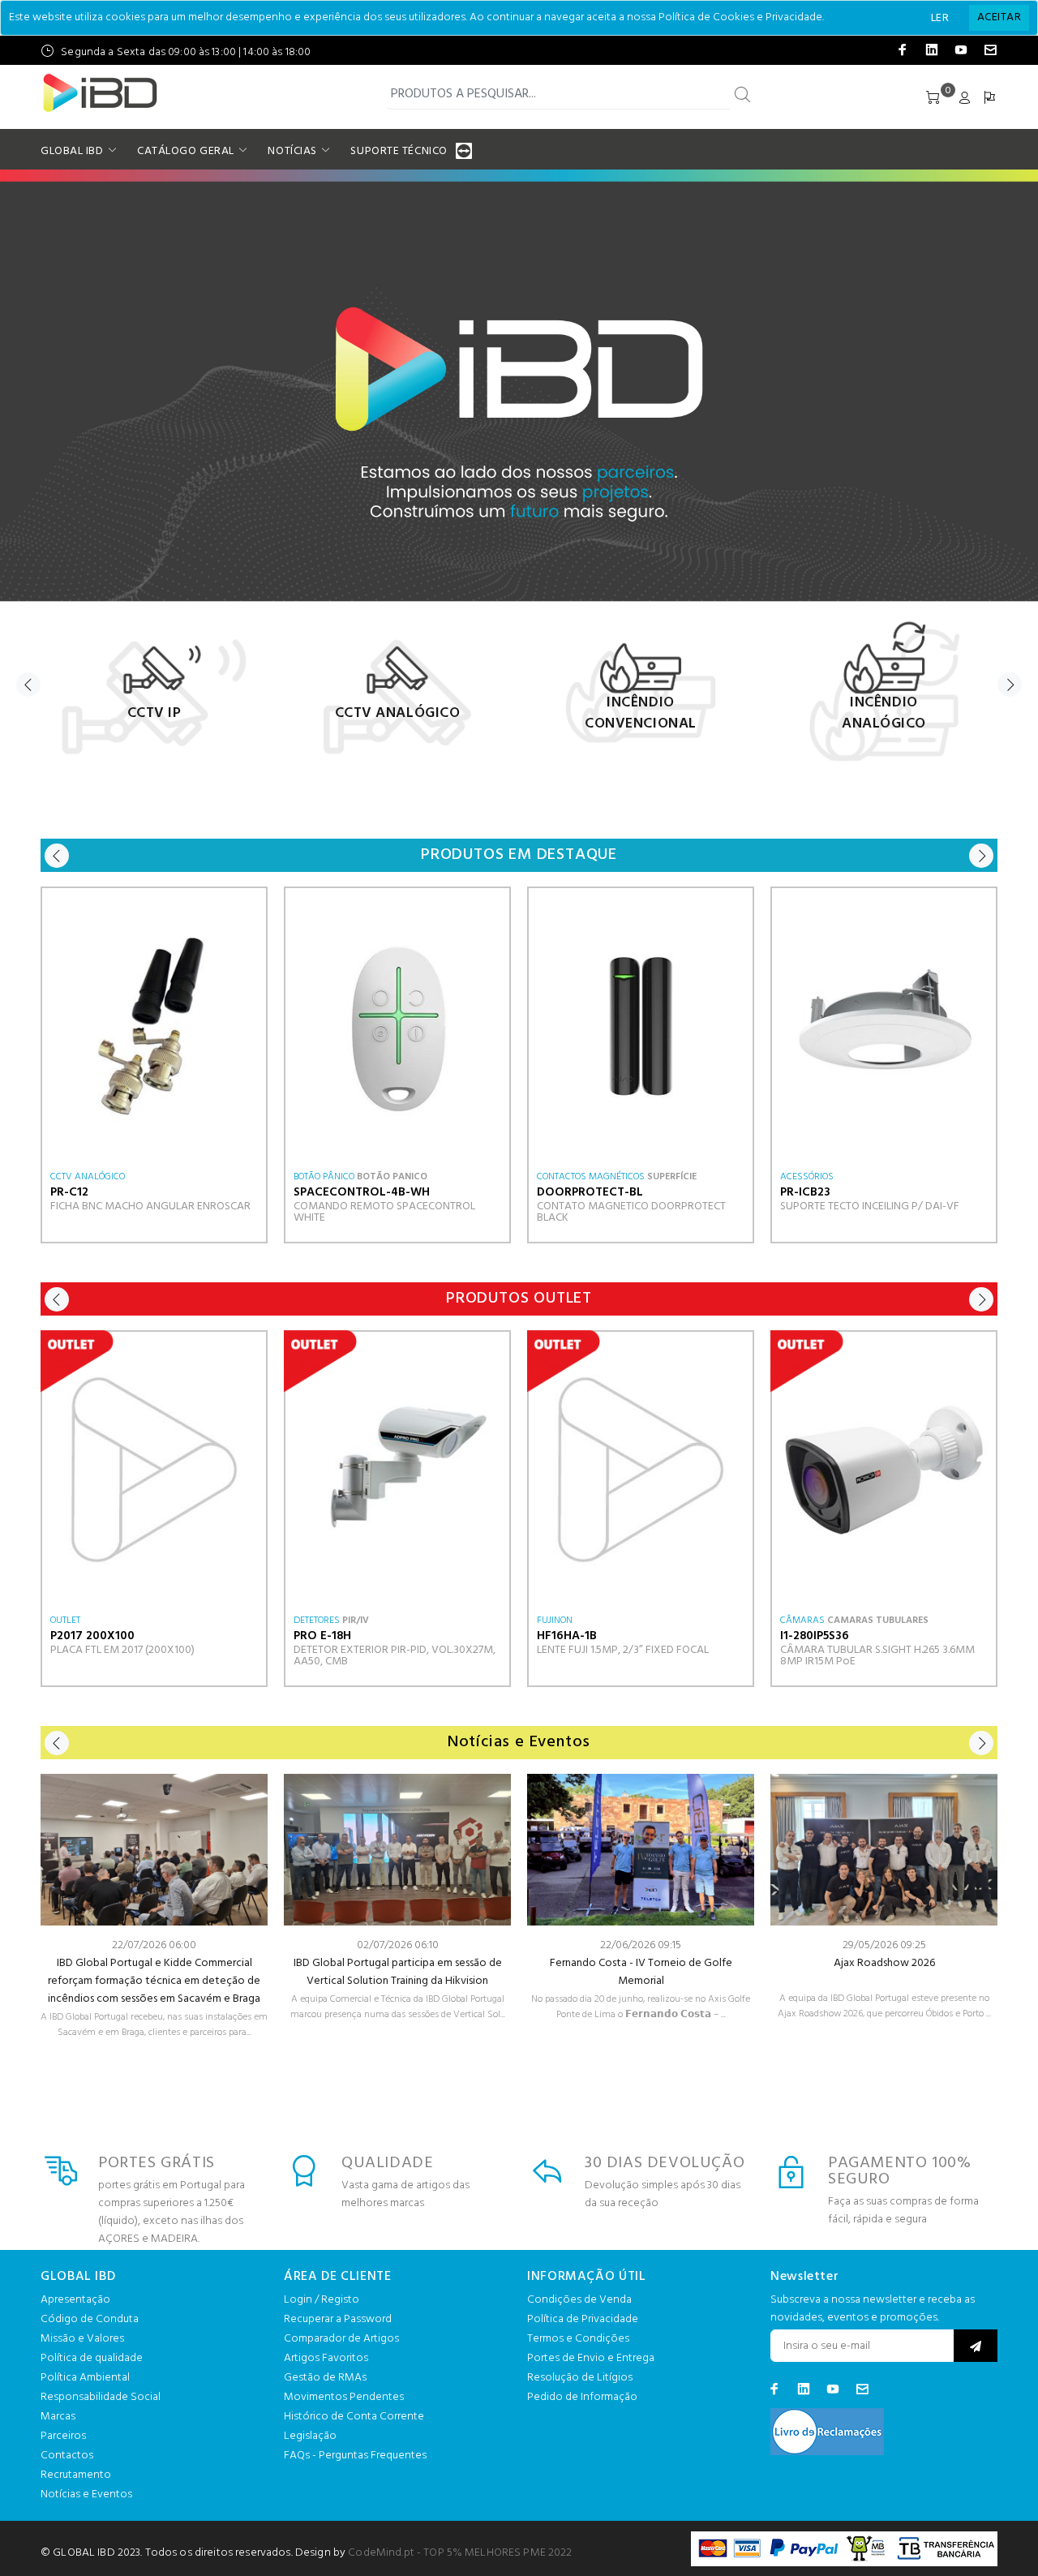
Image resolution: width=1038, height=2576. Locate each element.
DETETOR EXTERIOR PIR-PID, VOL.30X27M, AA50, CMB (395, 1656)
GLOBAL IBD (72, 151)
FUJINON (555, 1621)
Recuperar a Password (338, 2319)
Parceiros (63, 2436)
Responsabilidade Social (101, 2397)
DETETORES (317, 1621)
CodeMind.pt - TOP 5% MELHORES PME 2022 (460, 2553)
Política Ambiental (85, 2378)
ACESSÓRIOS (807, 1177)
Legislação (310, 2436)
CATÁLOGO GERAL (186, 151)
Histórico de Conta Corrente (354, 2417)
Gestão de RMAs (325, 2378)
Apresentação (75, 2300)
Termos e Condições (578, 2339)
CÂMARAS (802, 1621)
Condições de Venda (579, 2300)
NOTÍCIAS (292, 151)
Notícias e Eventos (86, 2494)
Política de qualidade (92, 2358)
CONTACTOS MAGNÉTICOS (591, 1177)
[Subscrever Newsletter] (976, 2346)
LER (940, 18)
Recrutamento (76, 2475)
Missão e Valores (82, 2339)
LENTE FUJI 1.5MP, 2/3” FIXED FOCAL (623, 1650)
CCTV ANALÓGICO (88, 1177)
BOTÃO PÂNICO (324, 1177)
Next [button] (1010, 685)
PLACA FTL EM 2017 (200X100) (122, 1650)
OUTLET (65, 1621)
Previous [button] (28, 685)
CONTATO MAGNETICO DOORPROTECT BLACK (631, 1212)
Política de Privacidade (583, 2319)
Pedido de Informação (582, 2397)
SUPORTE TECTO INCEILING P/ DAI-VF (870, 1206)
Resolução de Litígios (580, 2378)
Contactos (67, 2456)
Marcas (58, 2417)
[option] (154, 689)
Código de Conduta (90, 2319)
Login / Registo (322, 2300)
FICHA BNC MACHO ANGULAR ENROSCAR (150, 1206)
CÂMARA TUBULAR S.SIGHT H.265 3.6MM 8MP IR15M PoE (877, 1656)
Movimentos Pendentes (344, 2397)
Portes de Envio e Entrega (591, 2358)
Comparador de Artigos (341, 2339)
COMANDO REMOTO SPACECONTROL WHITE (384, 1212)
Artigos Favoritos (326, 2358)
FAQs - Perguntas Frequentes (355, 2456)
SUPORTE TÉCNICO (399, 151)
